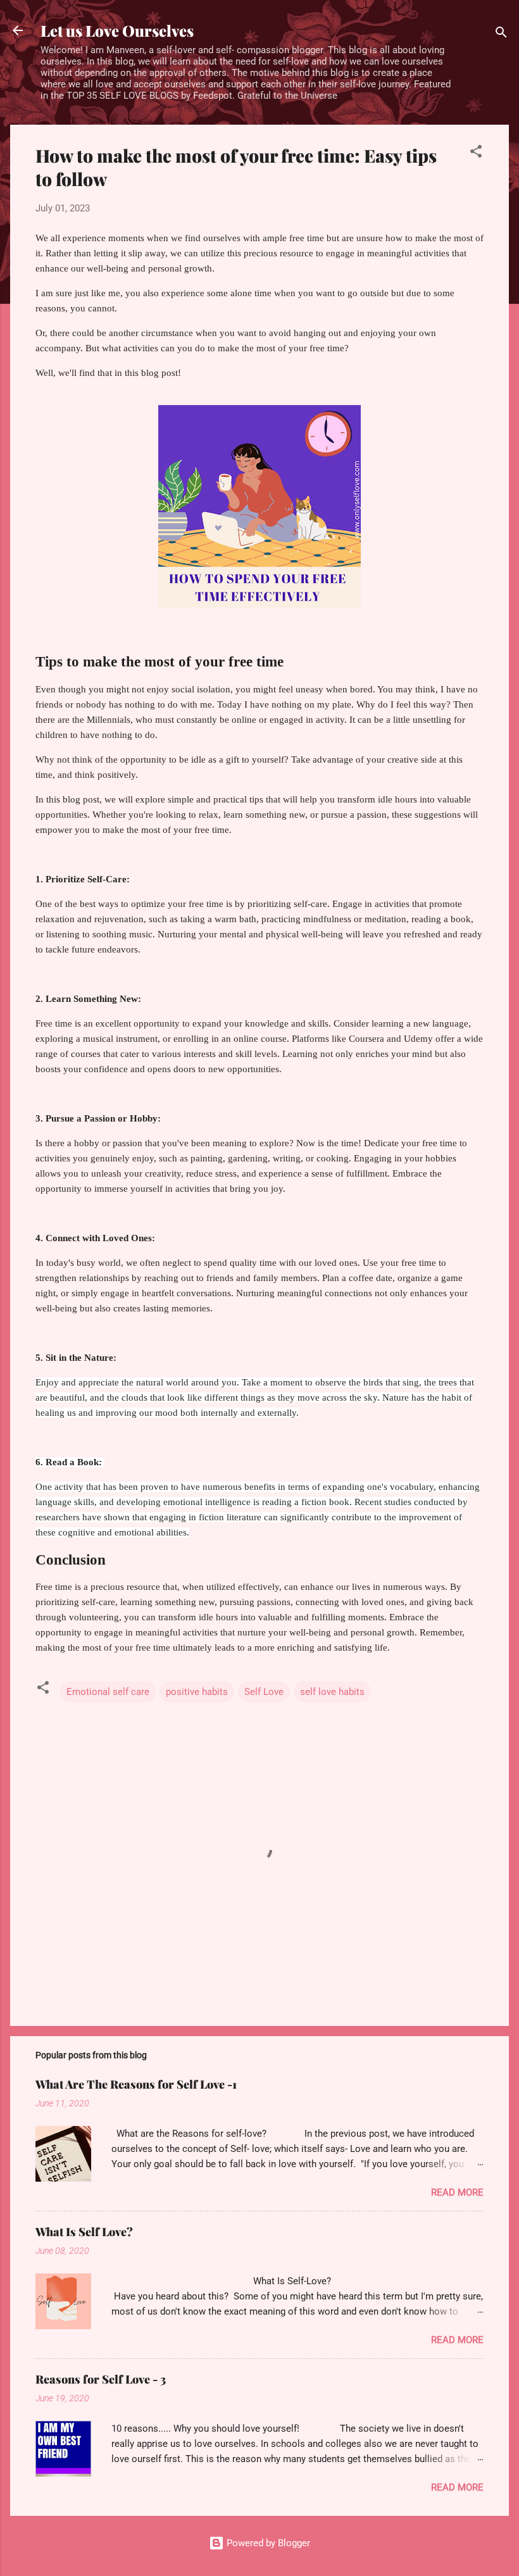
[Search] (501, 34)
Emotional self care (108, 1692)
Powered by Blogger (267, 2543)
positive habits (197, 1692)
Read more (457, 2192)
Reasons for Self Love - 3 (101, 2379)
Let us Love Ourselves (117, 30)
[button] (476, 153)
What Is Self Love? (84, 2232)
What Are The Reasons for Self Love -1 (136, 2084)
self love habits (332, 1692)
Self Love (264, 1692)
